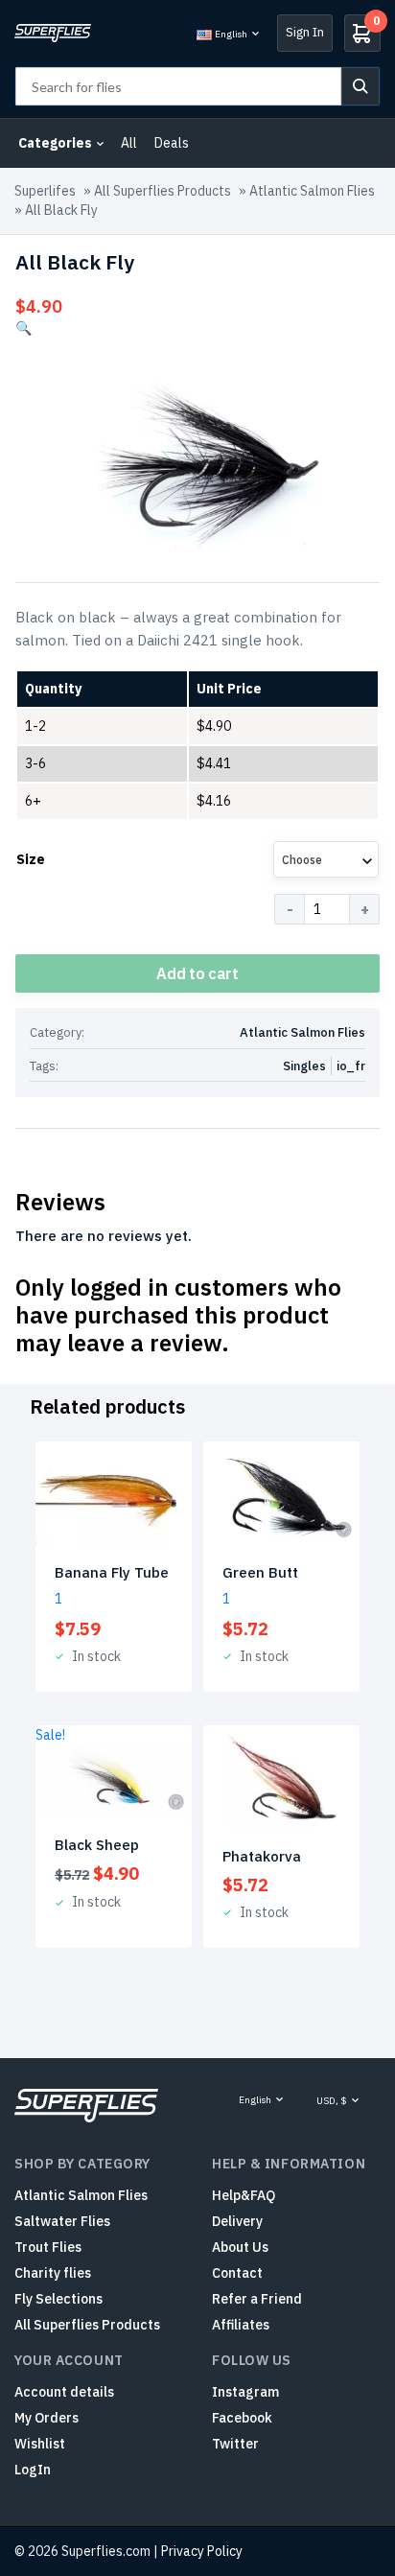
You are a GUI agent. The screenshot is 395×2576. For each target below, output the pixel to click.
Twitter (235, 2444)
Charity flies (53, 2273)
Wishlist (40, 2444)
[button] (23, 328)
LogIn (33, 2470)
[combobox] (326, 859)
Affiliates (241, 2325)
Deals (172, 143)
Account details (64, 2392)
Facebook (242, 2418)
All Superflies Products (163, 191)
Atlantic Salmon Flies (312, 191)
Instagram (245, 2392)
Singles (304, 1066)
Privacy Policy (202, 2551)
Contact (237, 2273)
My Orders (46, 2418)
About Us (240, 2247)
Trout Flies (48, 2247)
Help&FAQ (244, 2195)
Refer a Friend (257, 2299)
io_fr (351, 1066)
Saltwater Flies (62, 2221)
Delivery (237, 2221)
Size (31, 859)
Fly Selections (58, 2299)
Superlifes (45, 191)
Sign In (305, 32)
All (129, 143)
